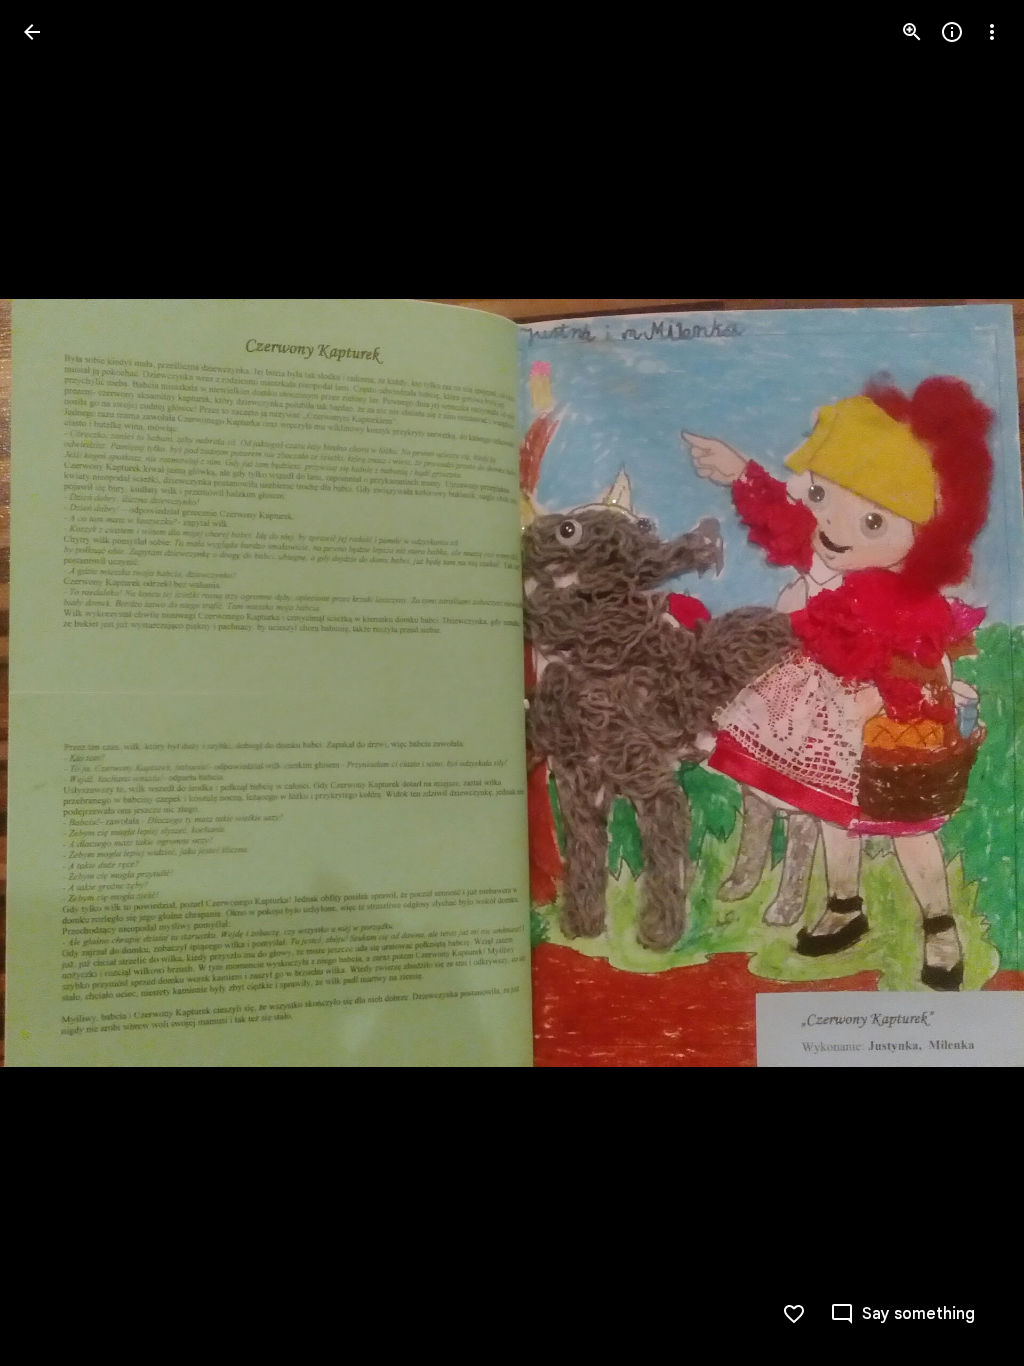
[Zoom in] (912, 32)
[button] (56, 683)
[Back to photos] (32, 32)
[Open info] (952, 32)
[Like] (794, 1314)
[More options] (992, 32)
